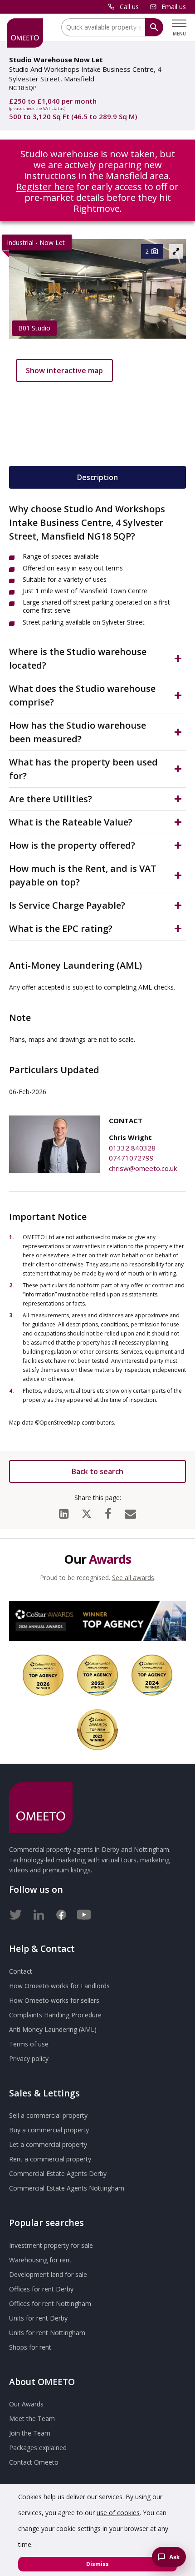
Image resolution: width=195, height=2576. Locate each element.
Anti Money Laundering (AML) (53, 2029)
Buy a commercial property (49, 2130)
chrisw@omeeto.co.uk (143, 1168)
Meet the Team (32, 2418)
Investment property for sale (51, 2245)
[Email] (130, 1511)
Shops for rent (30, 2347)
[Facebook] (108, 1511)
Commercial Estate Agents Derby (58, 2173)
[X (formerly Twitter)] (87, 1512)
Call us (129, 7)
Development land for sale (48, 2274)
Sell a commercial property (48, 2115)
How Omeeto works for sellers (54, 2000)
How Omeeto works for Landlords (59, 1986)
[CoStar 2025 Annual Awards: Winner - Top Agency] (97, 1675)
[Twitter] (16, 1913)
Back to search (97, 1471)
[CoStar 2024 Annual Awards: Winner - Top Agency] (152, 1675)
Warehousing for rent (40, 2260)
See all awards (133, 1578)
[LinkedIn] (64, 1511)
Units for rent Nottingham (47, 2333)
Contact (21, 1971)
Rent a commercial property (50, 2159)
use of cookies (118, 2513)
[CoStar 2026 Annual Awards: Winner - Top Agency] (97, 1621)
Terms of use (29, 2044)
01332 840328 (132, 1148)
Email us (174, 7)
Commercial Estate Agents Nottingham (67, 2188)
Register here (45, 187)
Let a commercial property (48, 2144)
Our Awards (26, 2404)
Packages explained (38, 2448)
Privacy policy (29, 2058)
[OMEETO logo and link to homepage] (25, 33)
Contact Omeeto (34, 2462)
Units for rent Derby (38, 2318)
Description (97, 477)
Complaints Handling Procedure (55, 2015)
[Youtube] (84, 1913)
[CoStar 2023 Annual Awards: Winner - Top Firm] (97, 1730)
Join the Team (30, 2433)
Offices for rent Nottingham (50, 2303)
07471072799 (131, 1158)
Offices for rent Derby (41, 2289)
